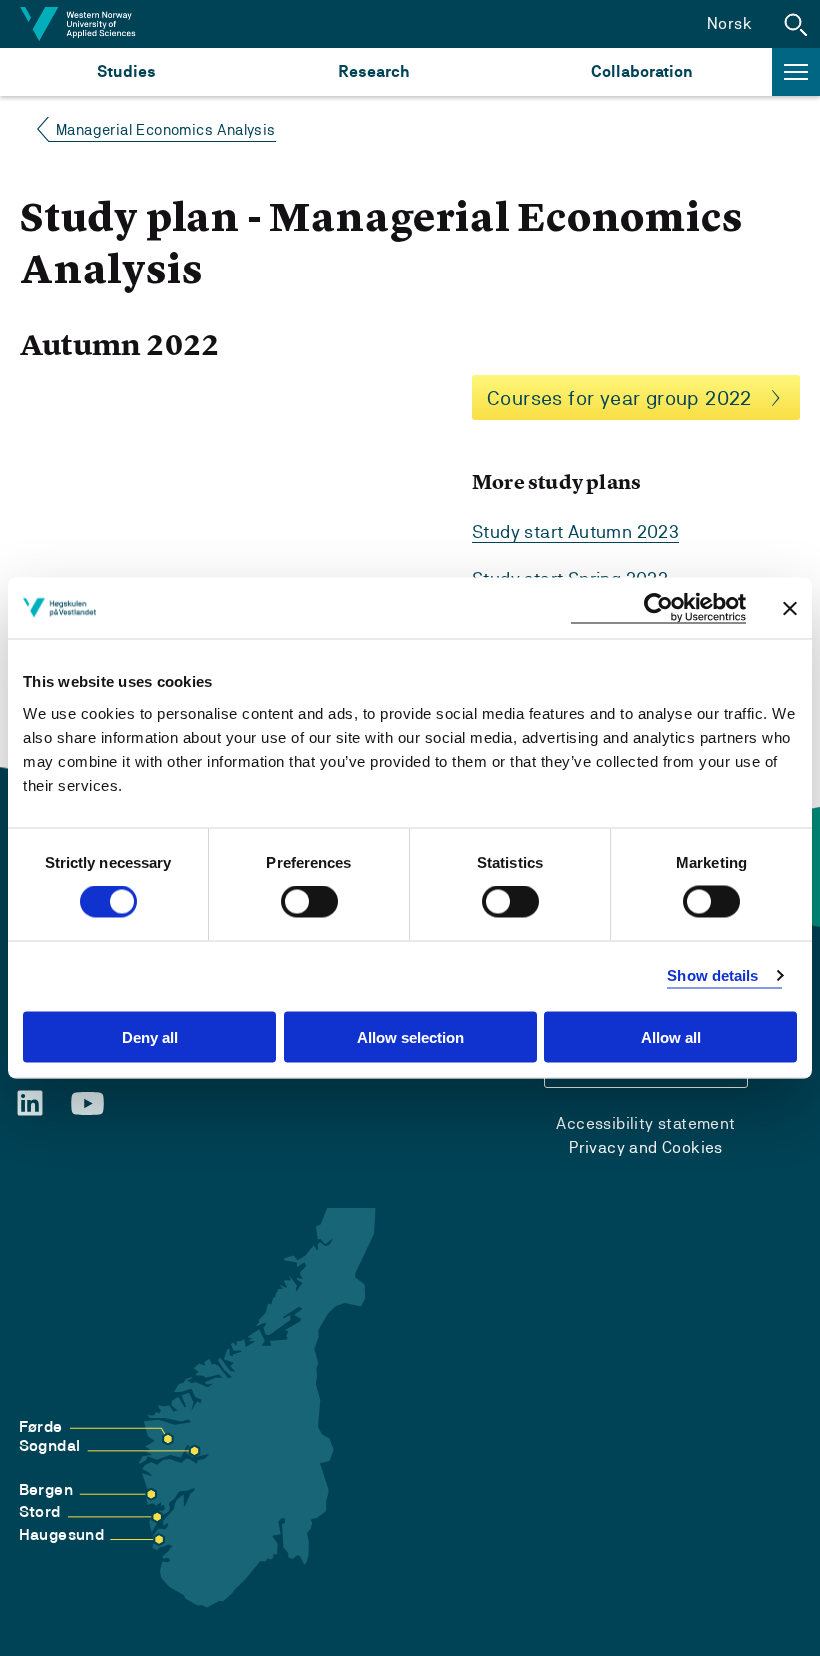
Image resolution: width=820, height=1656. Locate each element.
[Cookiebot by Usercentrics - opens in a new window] (658, 608)
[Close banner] (790, 608)
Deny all (150, 1036)
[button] (796, 24)
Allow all (671, 1036)
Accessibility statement (645, 1123)
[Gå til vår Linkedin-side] (30, 1103)
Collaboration (642, 71)
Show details (712, 975)
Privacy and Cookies (646, 1147)
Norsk (729, 23)
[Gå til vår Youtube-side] (87, 1104)
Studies (126, 71)
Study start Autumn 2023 (575, 531)
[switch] (309, 902)
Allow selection (410, 1036)
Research (373, 71)
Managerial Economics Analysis (166, 129)
